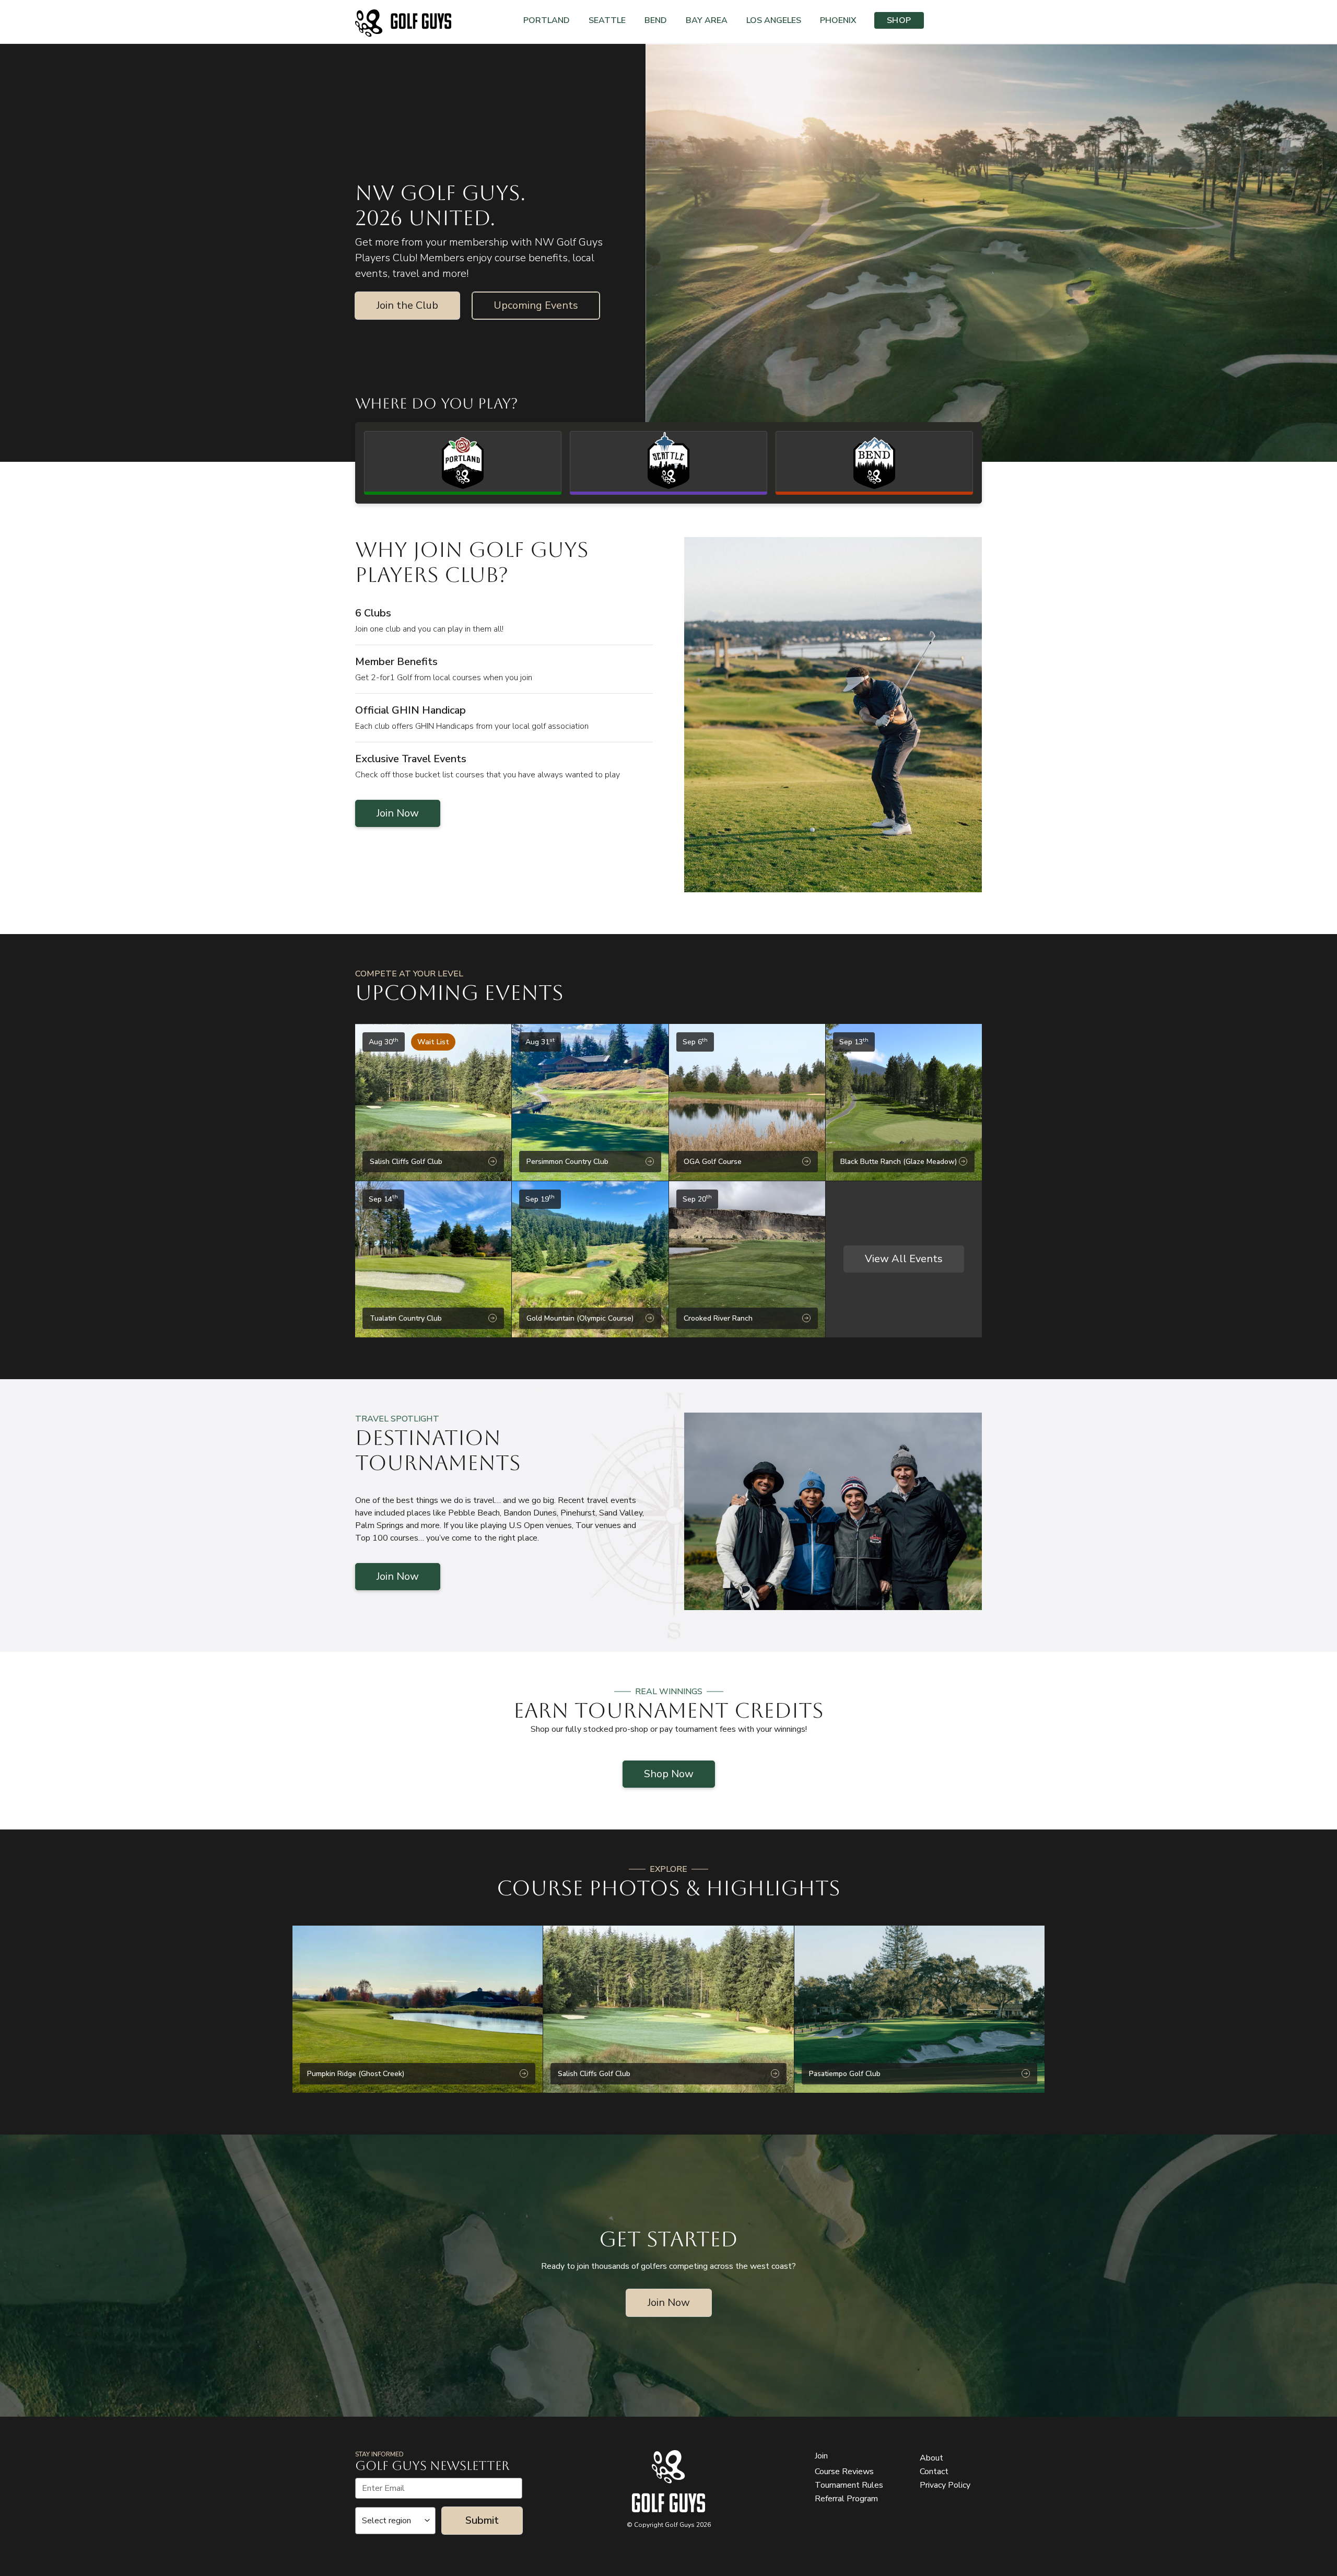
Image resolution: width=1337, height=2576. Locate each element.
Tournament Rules (849, 2485)
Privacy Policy (945, 2485)
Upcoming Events (536, 305)
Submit (482, 2520)
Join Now (398, 813)
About (931, 2458)
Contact (934, 2472)
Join (821, 2456)
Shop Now (669, 1774)
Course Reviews (844, 2472)
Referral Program (846, 2499)
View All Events (904, 1259)
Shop (899, 20)
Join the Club (407, 305)
